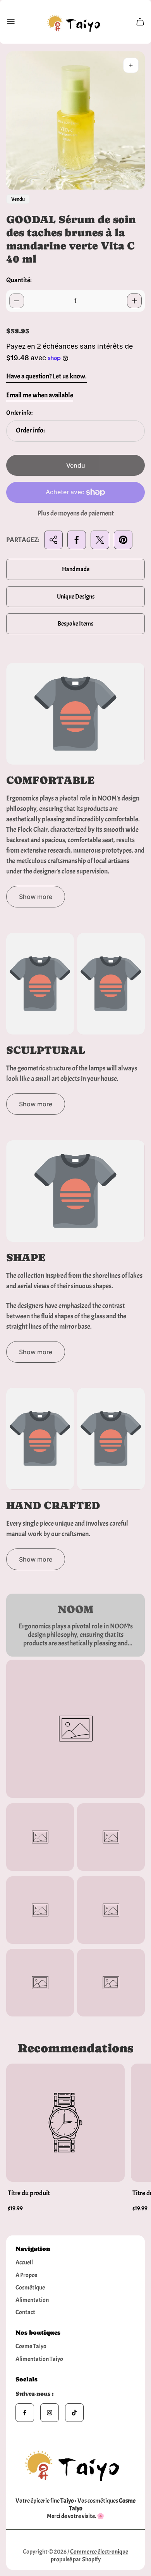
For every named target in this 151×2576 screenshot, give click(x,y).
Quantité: (19, 280)
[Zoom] (131, 65)
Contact (25, 2312)
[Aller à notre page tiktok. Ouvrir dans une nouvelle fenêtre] (74, 2413)
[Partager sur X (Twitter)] (100, 540)
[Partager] (53, 540)
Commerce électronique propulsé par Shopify (90, 2556)
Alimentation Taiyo (39, 2359)
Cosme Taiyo (31, 2346)
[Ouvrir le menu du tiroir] (11, 22)
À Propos (26, 2275)
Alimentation (32, 2300)
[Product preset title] (65, 2123)
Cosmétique (30, 2288)
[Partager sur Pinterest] (123, 540)
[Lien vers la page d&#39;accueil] (75, 2463)
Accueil (24, 2262)
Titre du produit (29, 2193)
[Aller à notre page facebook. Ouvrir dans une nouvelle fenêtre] (25, 2413)
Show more (36, 897)
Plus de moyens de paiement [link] (76, 514)
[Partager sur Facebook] (77, 540)
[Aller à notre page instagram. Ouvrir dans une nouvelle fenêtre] (50, 2413)
